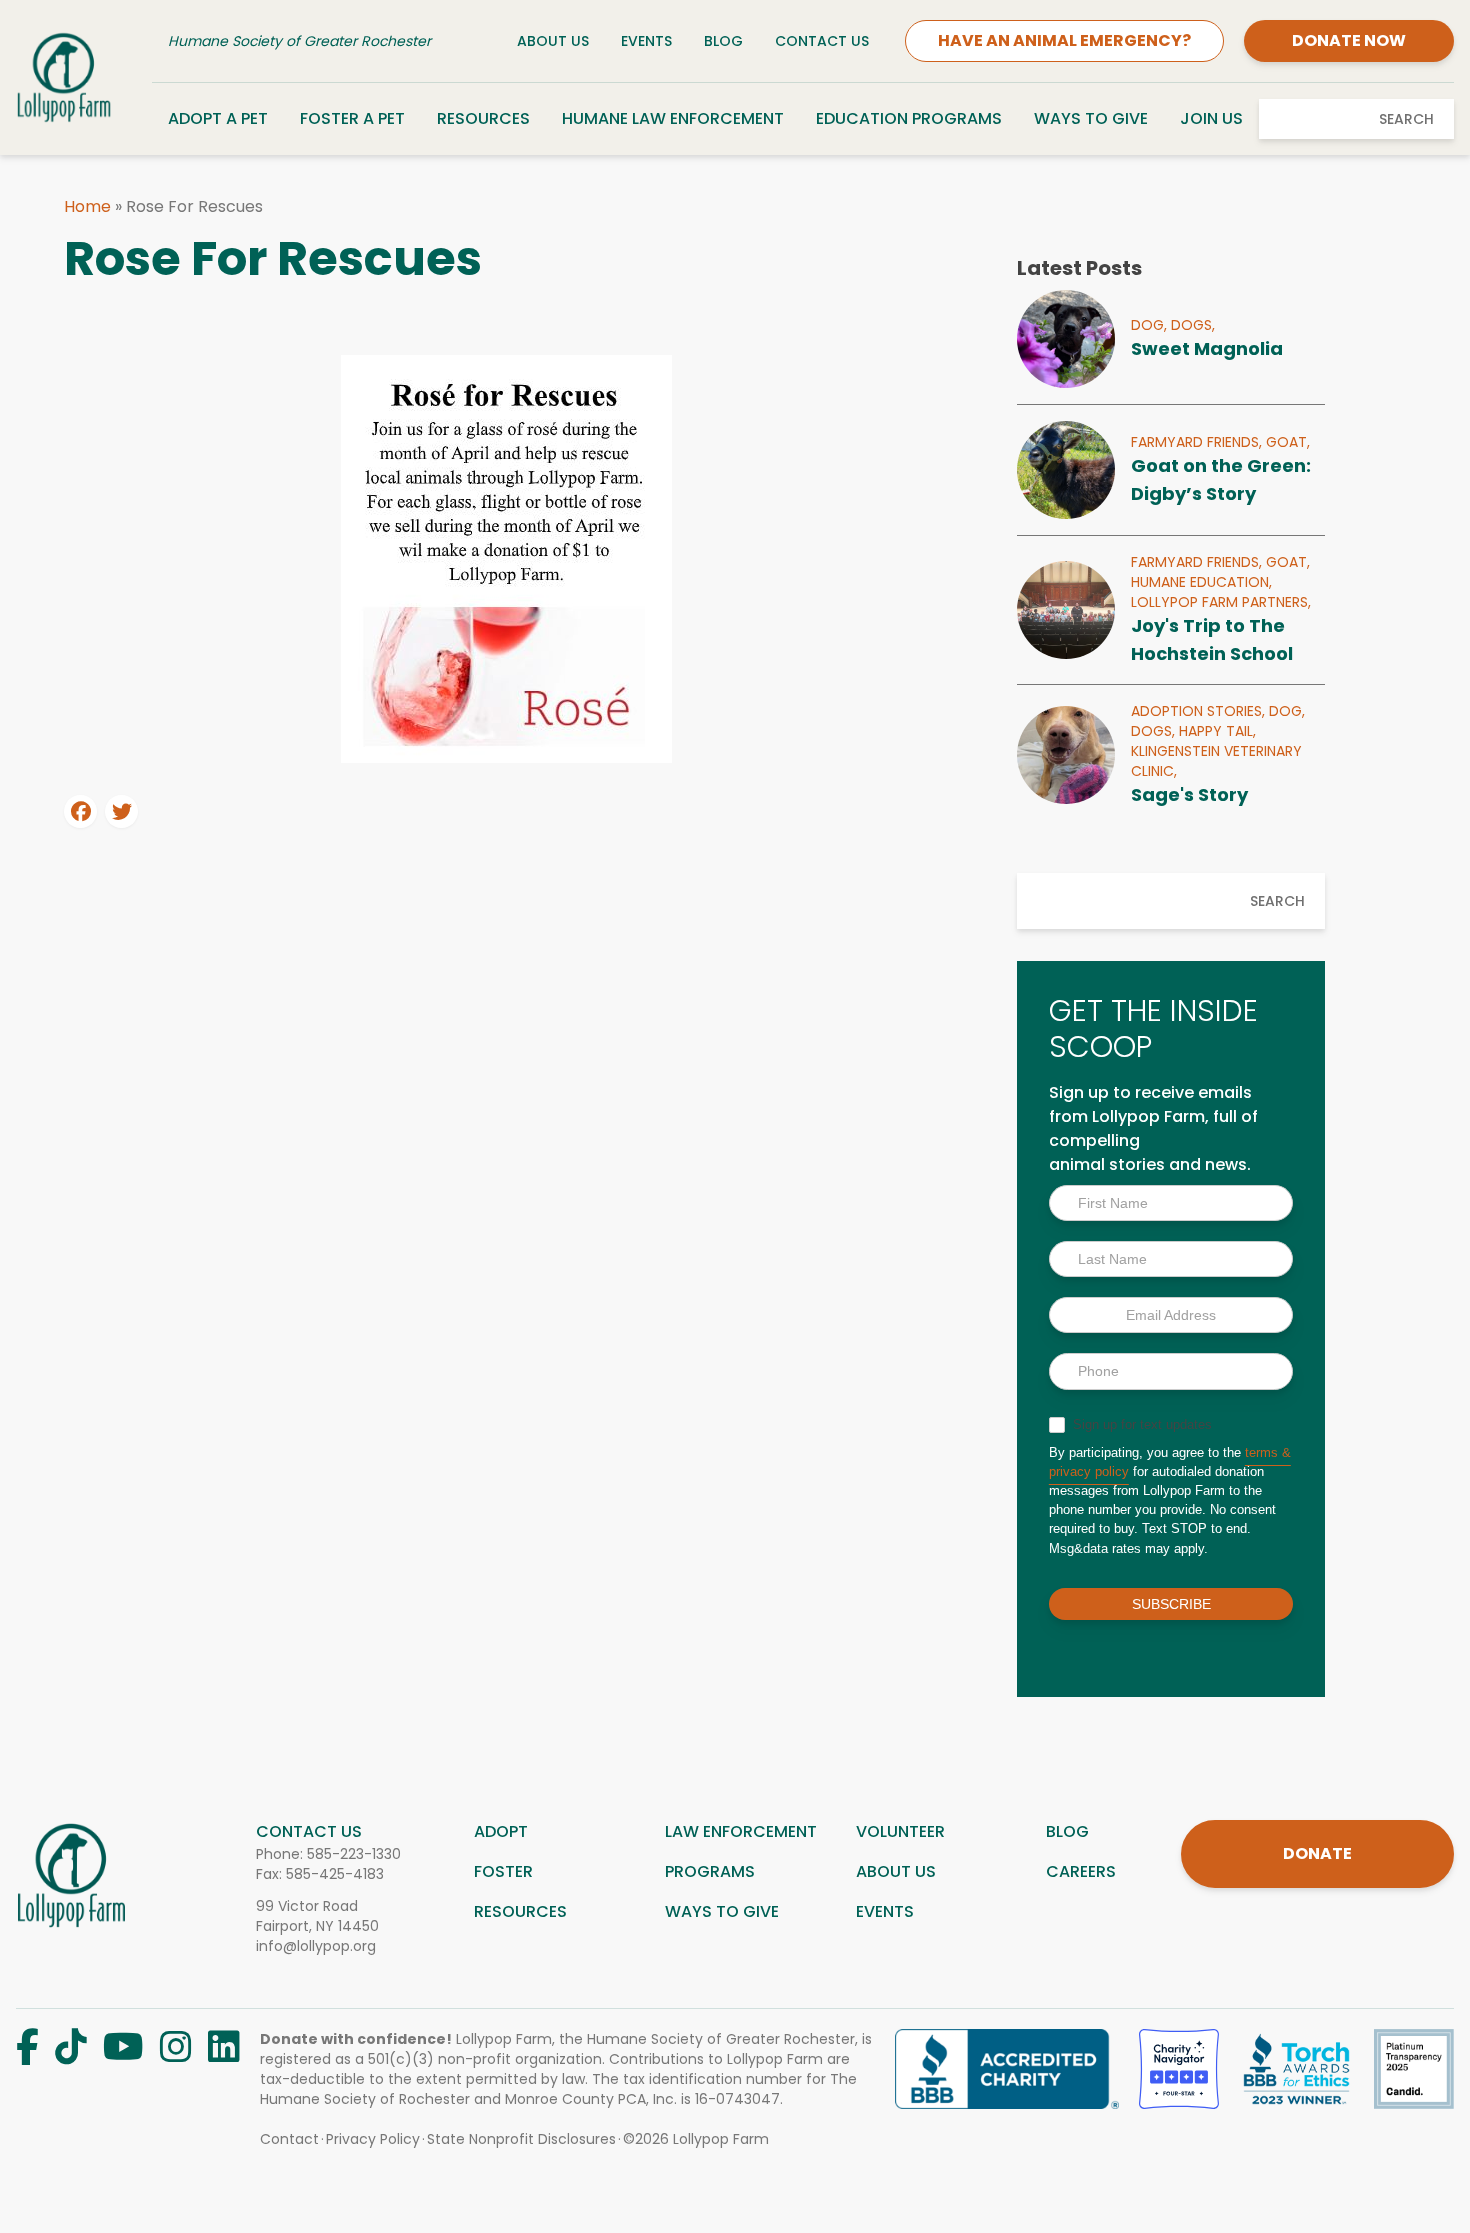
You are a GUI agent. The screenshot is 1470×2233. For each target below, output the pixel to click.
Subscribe (1171, 1604)
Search (1406, 119)
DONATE (1317, 1853)
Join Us (1211, 118)
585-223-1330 (354, 1854)
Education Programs (909, 118)
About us (896, 1871)
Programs (710, 1871)
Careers (1081, 1871)
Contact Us (822, 41)
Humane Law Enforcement (673, 118)
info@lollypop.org (316, 1946)
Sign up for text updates (1140, 1424)
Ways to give (722, 1911)
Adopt (501, 1831)
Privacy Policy (373, 2139)
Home (87, 206)
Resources (483, 118)
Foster (503, 1871)
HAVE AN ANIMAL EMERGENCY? (1064, 40)
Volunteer (900, 1831)
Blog (723, 41)
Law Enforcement (741, 1831)
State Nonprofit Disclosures (521, 2139)
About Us (553, 41)
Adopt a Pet (218, 118)
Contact (289, 2139)
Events (646, 41)
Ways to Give (1091, 118)
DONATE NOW (1349, 40)
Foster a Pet (352, 118)
